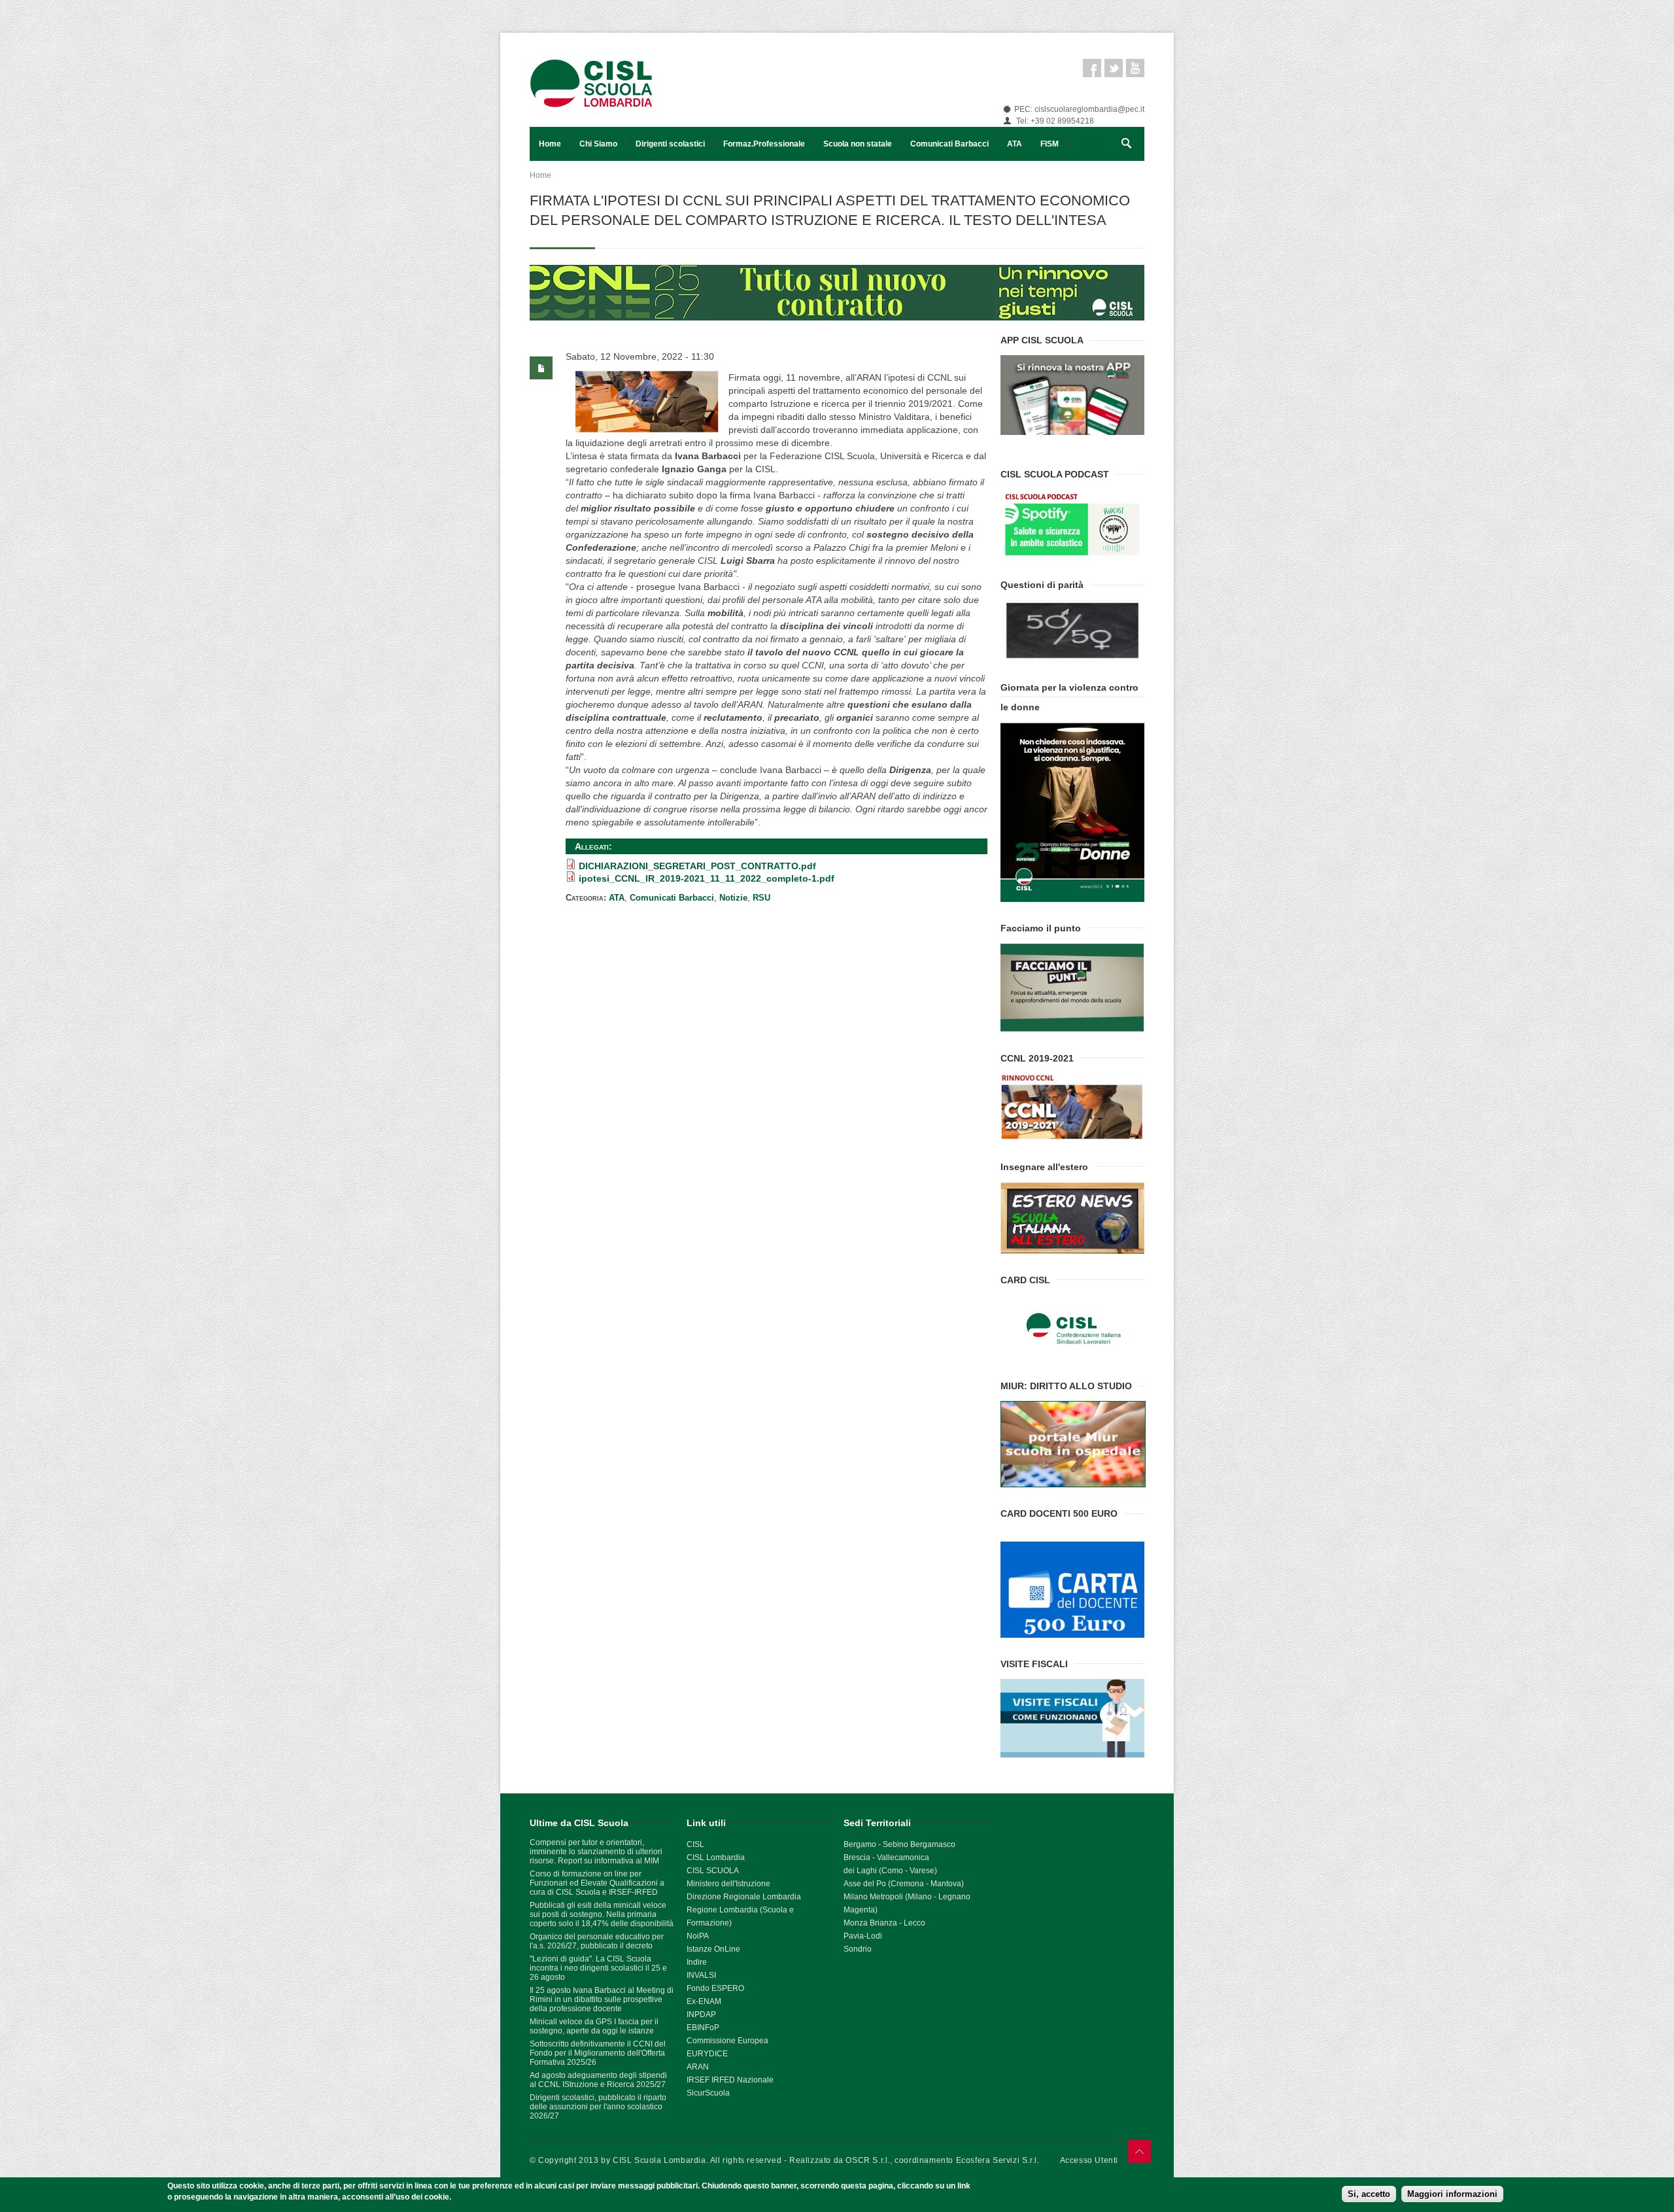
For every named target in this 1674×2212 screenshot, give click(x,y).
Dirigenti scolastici (670, 144)
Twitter (1114, 68)
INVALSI (701, 1975)
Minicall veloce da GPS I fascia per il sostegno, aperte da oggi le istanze (594, 2026)
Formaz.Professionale (764, 144)
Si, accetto (1369, 2194)
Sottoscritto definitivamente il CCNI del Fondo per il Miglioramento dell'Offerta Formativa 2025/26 (598, 2053)
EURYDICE (707, 2054)
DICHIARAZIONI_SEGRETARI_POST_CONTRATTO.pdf (697, 866)
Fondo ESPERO (715, 1988)
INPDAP (701, 2014)
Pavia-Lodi (863, 1936)
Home (550, 144)
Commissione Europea (727, 2041)
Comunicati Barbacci (949, 144)
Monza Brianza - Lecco (884, 1923)
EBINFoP (703, 2028)
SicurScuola (708, 2093)
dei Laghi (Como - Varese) (890, 1871)
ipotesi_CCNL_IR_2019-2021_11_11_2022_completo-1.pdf (707, 878)
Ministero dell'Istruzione (728, 1884)
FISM (1050, 144)
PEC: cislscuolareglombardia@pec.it (1079, 109)
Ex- (692, 2001)
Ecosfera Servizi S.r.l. (998, 2160)
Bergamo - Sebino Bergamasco (899, 1844)
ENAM (710, 2001)
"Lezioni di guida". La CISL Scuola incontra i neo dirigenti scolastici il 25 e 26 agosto (598, 1968)
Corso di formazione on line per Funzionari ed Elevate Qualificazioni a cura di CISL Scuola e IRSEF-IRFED (597, 1883)
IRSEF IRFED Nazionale (730, 2080)
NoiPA (698, 1936)
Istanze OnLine (713, 1949)
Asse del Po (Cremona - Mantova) (904, 1884)
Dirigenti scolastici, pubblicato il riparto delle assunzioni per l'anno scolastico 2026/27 (598, 2107)
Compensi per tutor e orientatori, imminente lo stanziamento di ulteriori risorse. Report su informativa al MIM (596, 1852)
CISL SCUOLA (713, 1871)
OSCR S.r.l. (868, 2160)
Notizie (733, 898)
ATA (1015, 144)
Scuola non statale (858, 144)
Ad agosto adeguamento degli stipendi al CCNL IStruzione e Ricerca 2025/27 (598, 2080)
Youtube (1135, 68)
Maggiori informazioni (1452, 2194)
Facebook (1092, 68)
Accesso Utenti (1089, 2160)
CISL (695, 1844)
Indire (697, 1962)
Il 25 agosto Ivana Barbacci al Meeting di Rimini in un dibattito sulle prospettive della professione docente (602, 1999)
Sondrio (858, 1949)
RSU (761, 898)
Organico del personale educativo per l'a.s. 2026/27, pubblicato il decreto (597, 1941)
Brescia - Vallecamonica (886, 1858)
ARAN (698, 2067)
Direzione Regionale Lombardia (744, 1897)
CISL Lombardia (716, 1858)
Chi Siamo (598, 144)
